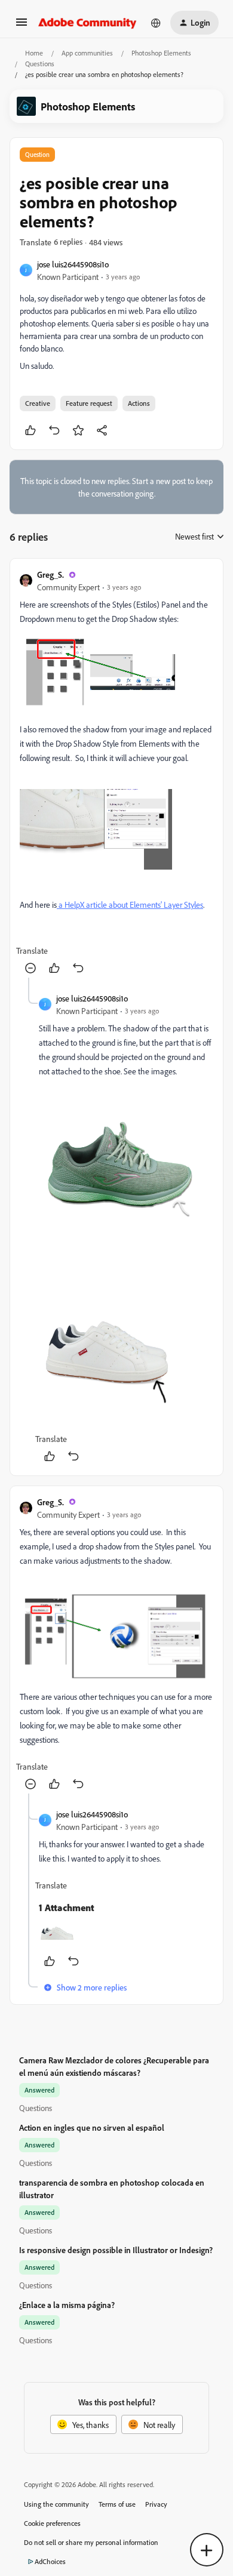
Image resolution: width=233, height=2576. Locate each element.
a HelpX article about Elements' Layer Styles (130, 905)
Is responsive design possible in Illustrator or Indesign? (116, 2250)
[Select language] (156, 23)
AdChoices (50, 2561)
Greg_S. (50, 574)
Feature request (89, 403)
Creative (38, 403)
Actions (139, 403)
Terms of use (117, 2504)
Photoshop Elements (161, 53)
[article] (116, 773)
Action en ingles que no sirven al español (92, 2127)
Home (34, 53)
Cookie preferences (52, 2523)
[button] (22, 26)
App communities (87, 53)
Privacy (156, 2504)
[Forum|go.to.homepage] (88, 23)
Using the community (56, 2504)
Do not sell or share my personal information (91, 2542)
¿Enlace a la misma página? (67, 2305)
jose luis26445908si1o (73, 264)
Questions (40, 64)
